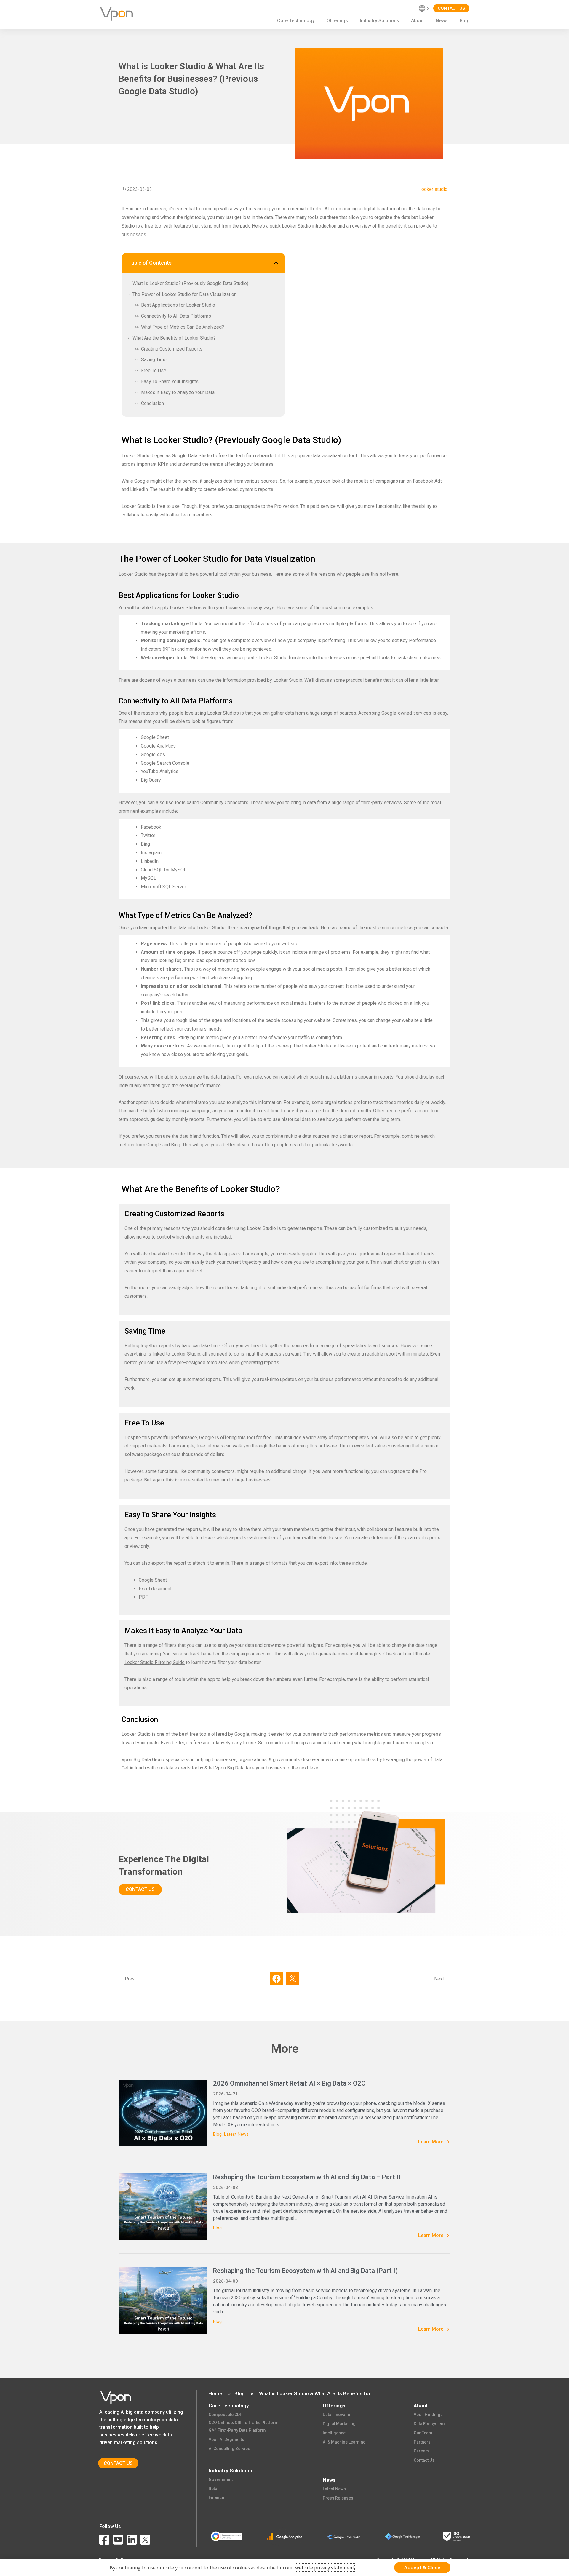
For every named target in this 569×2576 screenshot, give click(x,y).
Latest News (236, 2134)
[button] (276, 263)
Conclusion (152, 403)
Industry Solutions (379, 21)
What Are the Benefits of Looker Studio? (174, 338)
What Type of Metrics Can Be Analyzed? (183, 327)
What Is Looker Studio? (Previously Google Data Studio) (190, 283)
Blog (465, 21)
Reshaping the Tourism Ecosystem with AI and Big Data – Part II (307, 2177)
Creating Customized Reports (172, 349)
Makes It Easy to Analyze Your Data (178, 392)
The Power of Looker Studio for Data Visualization (184, 294)
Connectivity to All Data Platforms (176, 316)
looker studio (434, 189)
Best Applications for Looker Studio (178, 305)
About (417, 21)
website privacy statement (325, 2567)
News (442, 21)
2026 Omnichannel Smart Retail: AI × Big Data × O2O (289, 2083)
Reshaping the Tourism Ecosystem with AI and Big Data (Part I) (305, 2271)
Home (215, 2393)
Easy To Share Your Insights (170, 381)
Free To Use (154, 371)
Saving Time (154, 360)
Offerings (337, 21)
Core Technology (296, 21)
